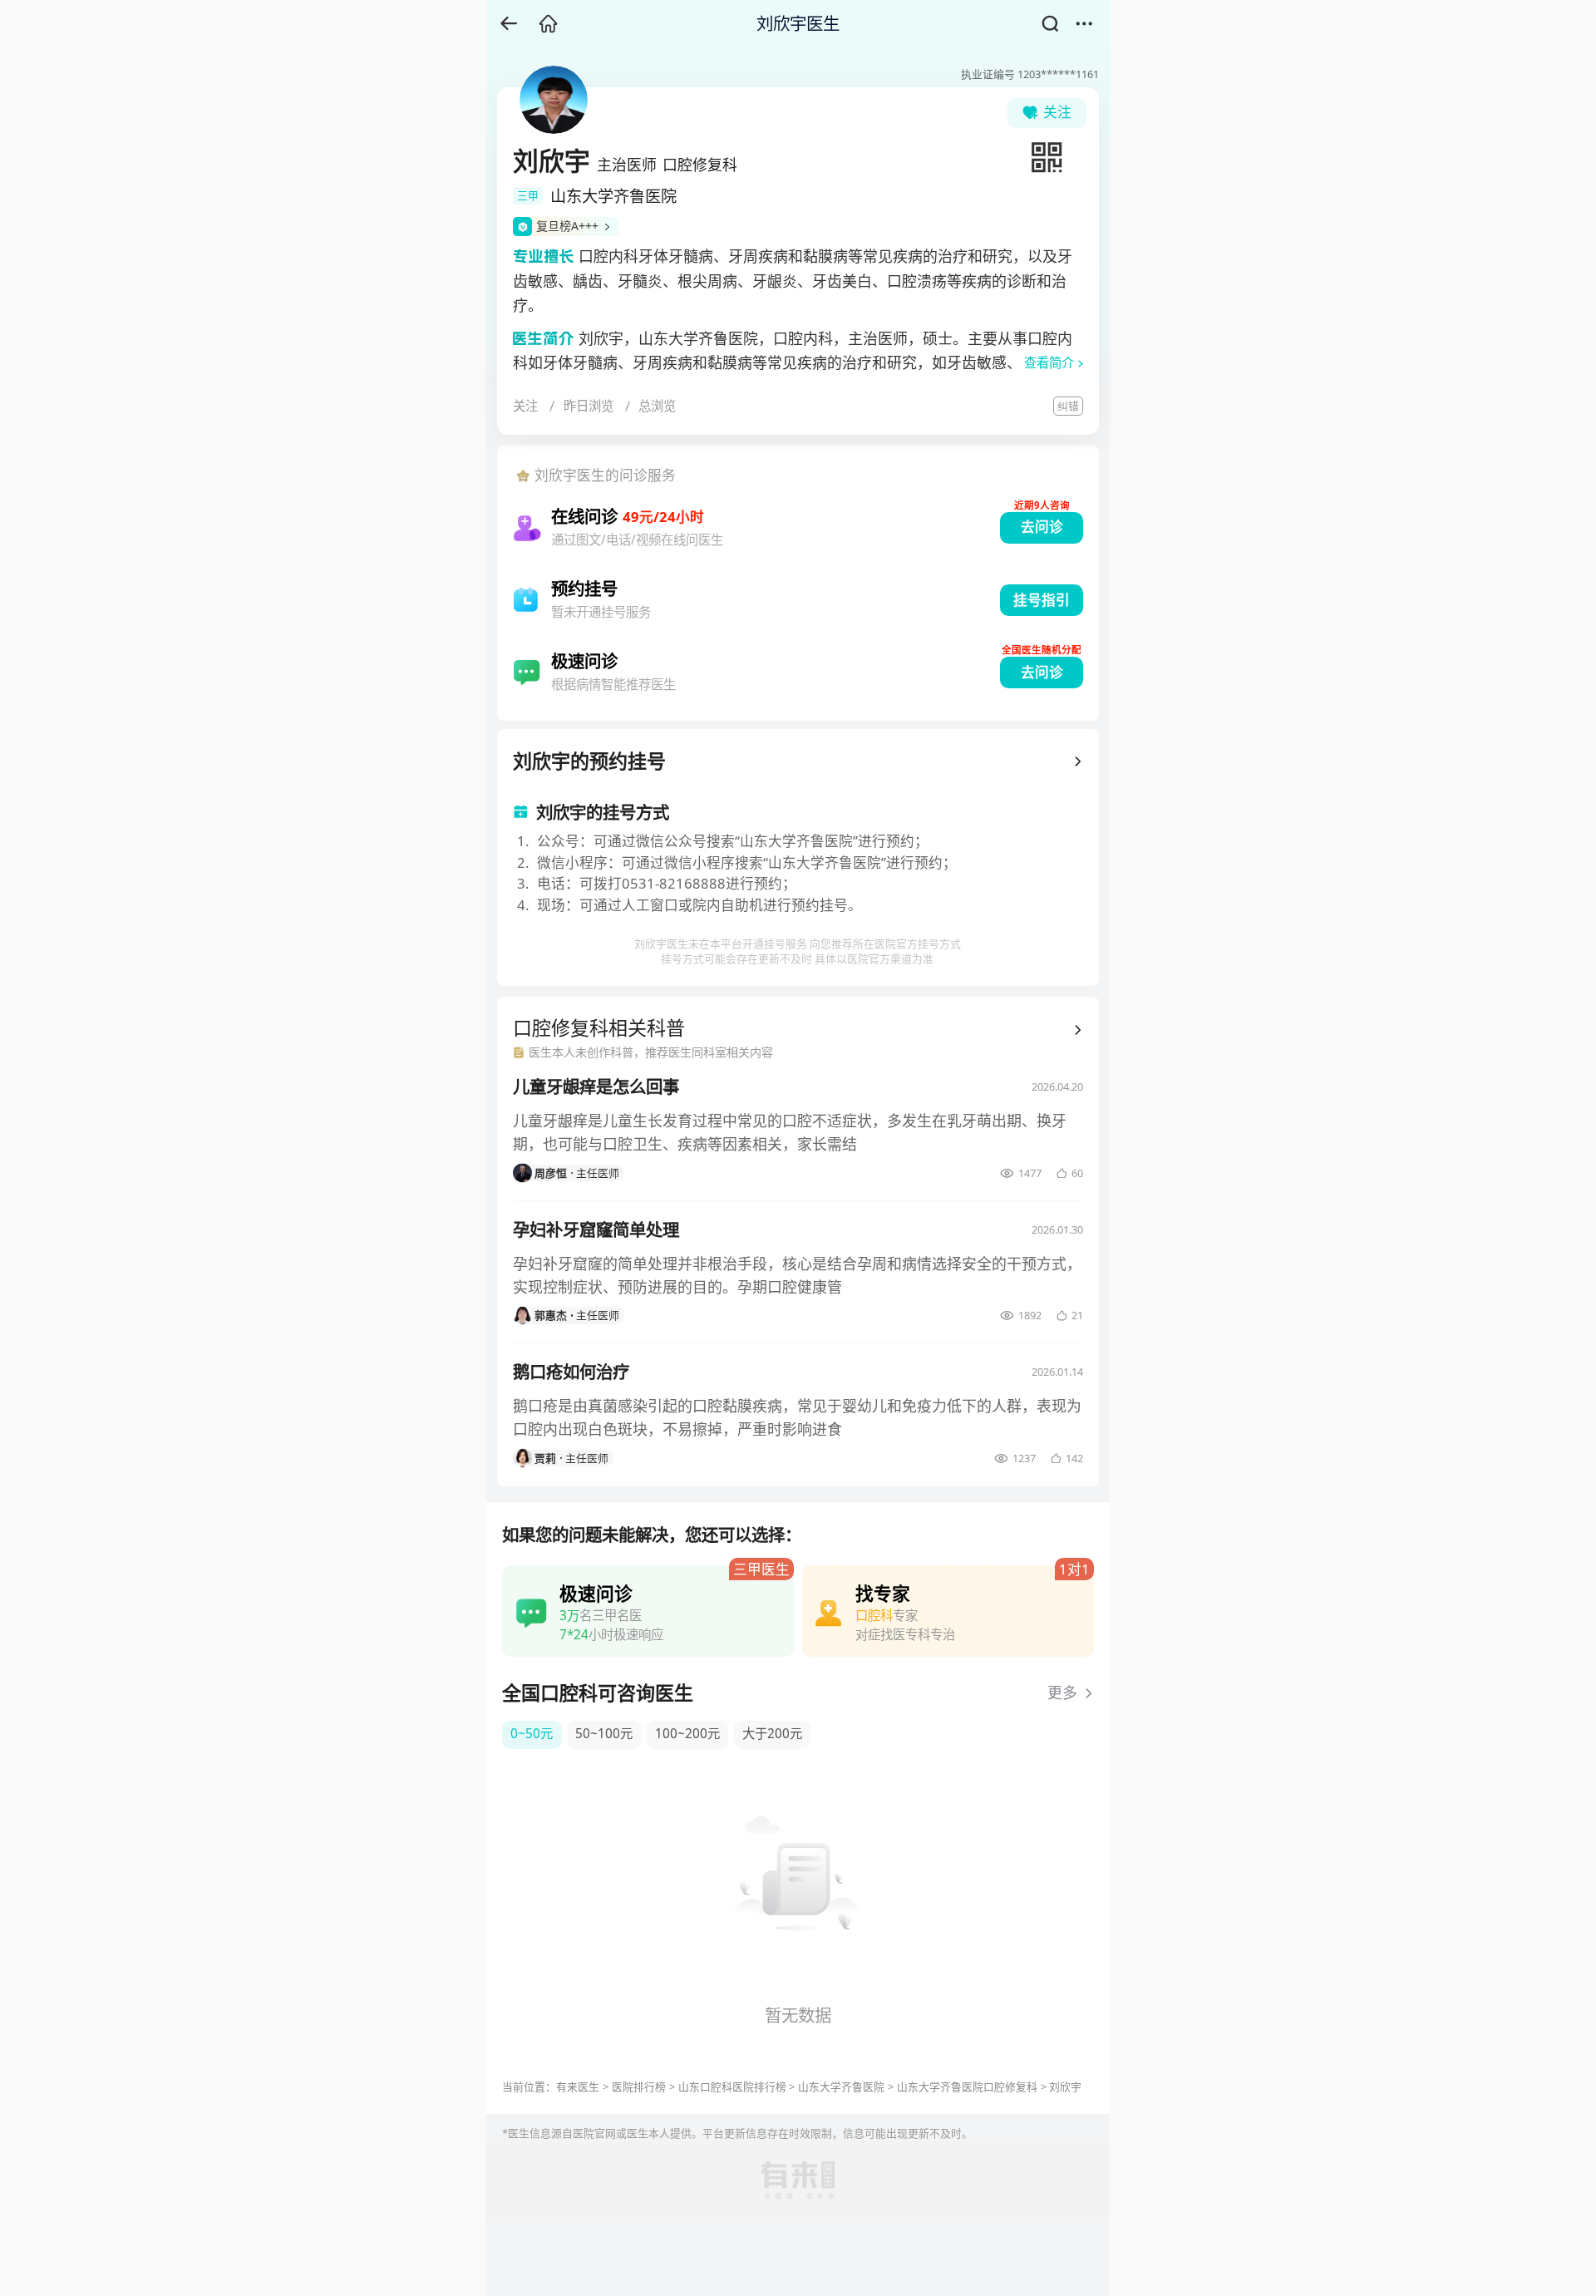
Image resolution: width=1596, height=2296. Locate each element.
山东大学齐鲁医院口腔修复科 (967, 2087)
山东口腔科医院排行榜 (732, 2087)
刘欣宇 (1065, 2087)
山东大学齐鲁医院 (841, 2087)
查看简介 (1049, 363)
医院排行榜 (639, 2087)
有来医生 (578, 2087)
